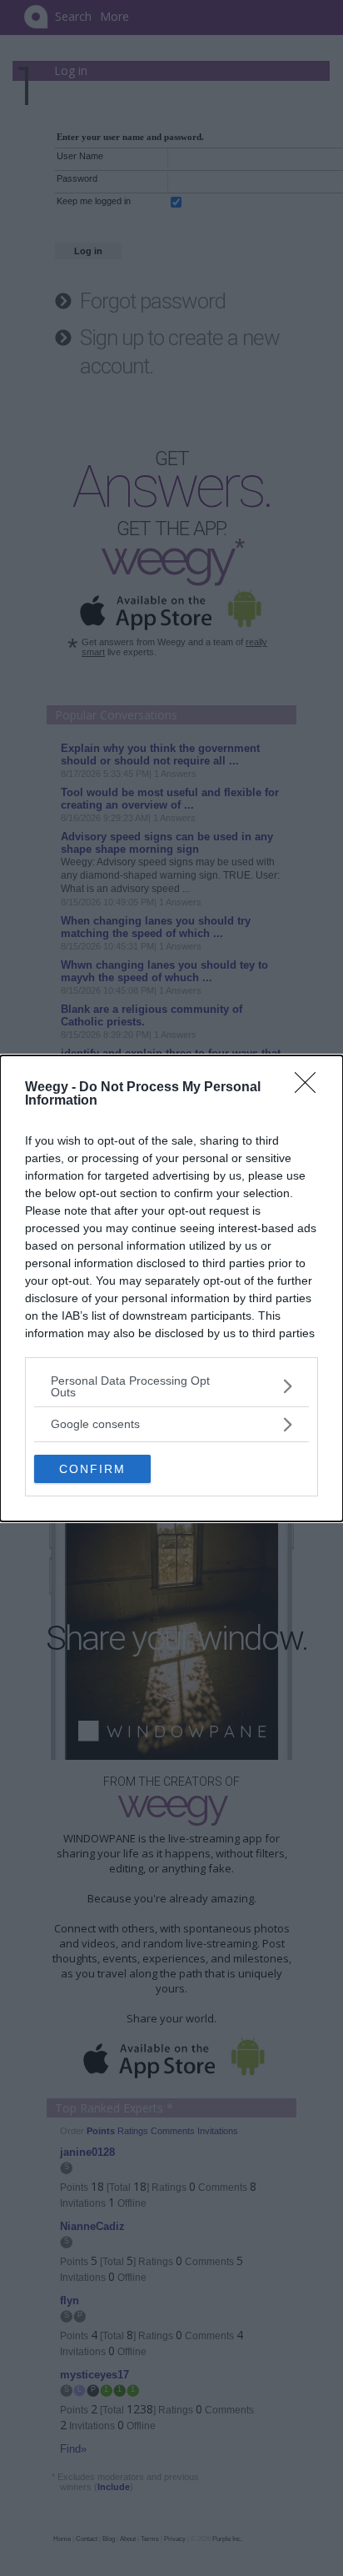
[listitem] (171, 1386)
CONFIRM (92, 1469)
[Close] (311, 1088)
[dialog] (171, 1288)
